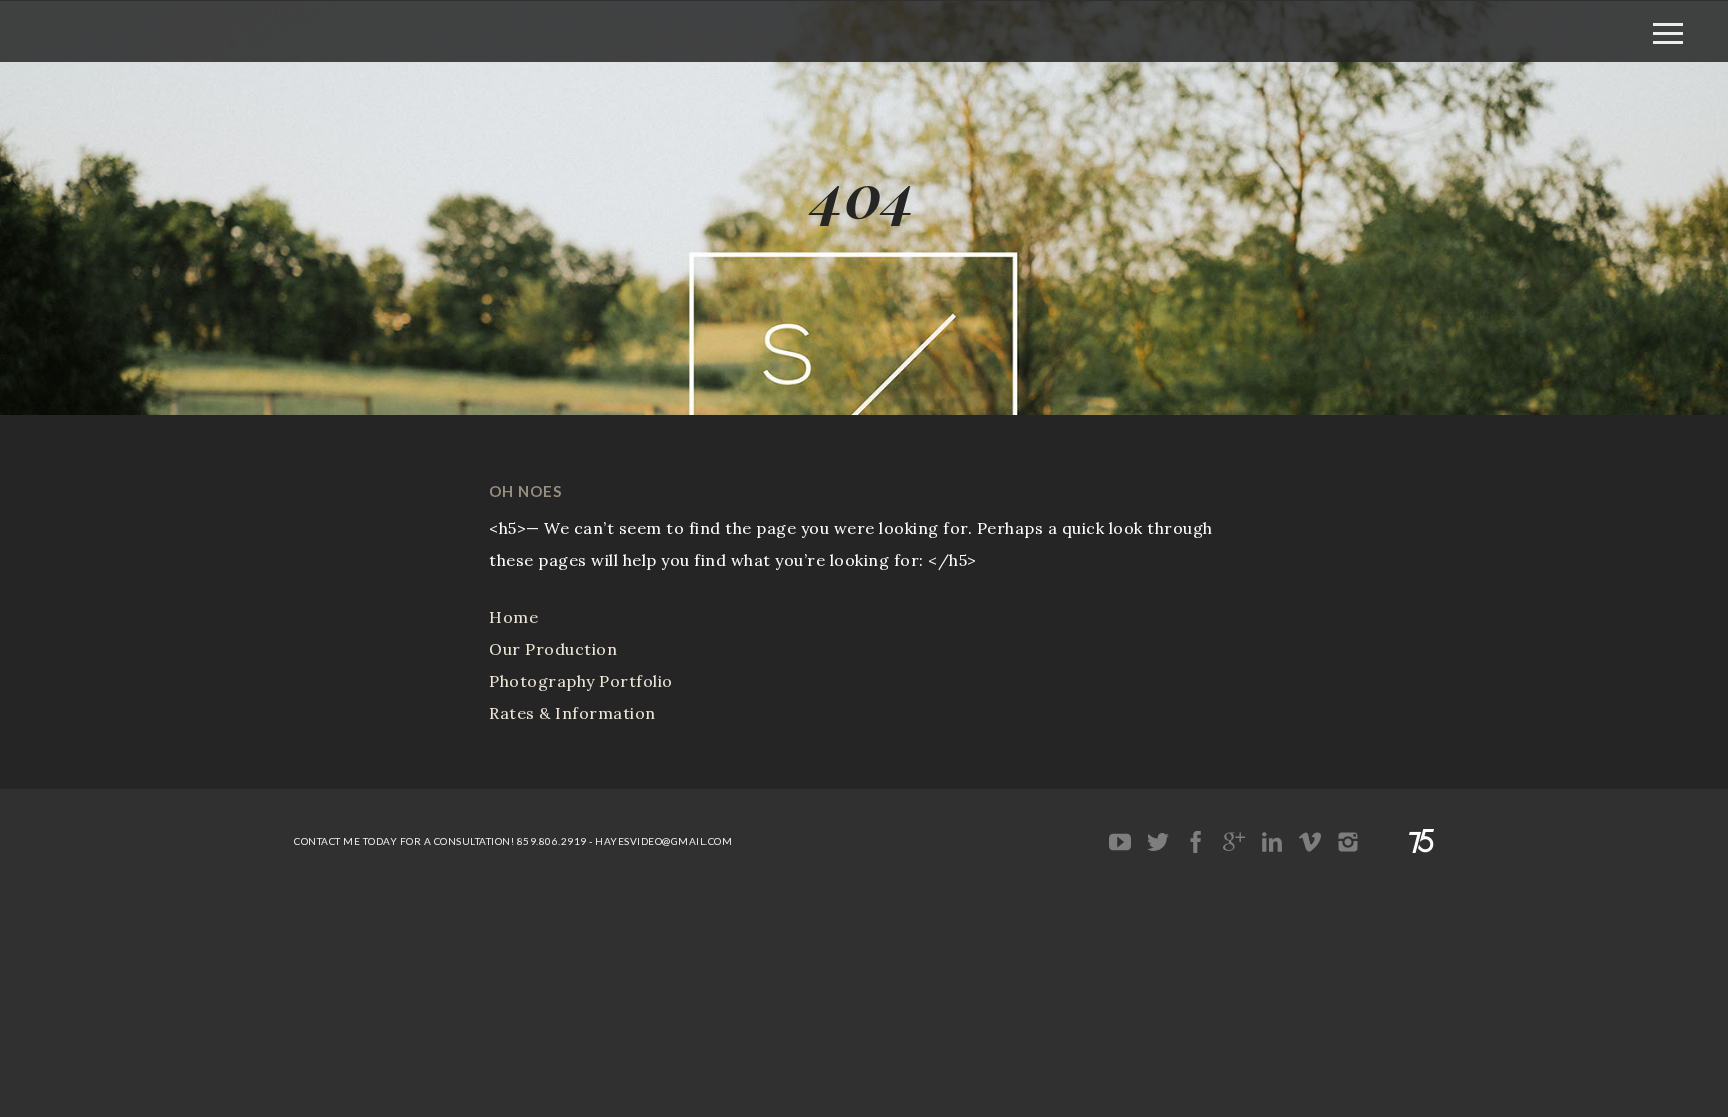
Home (513, 617)
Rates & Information (572, 713)
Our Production (553, 649)
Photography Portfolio (581, 681)
